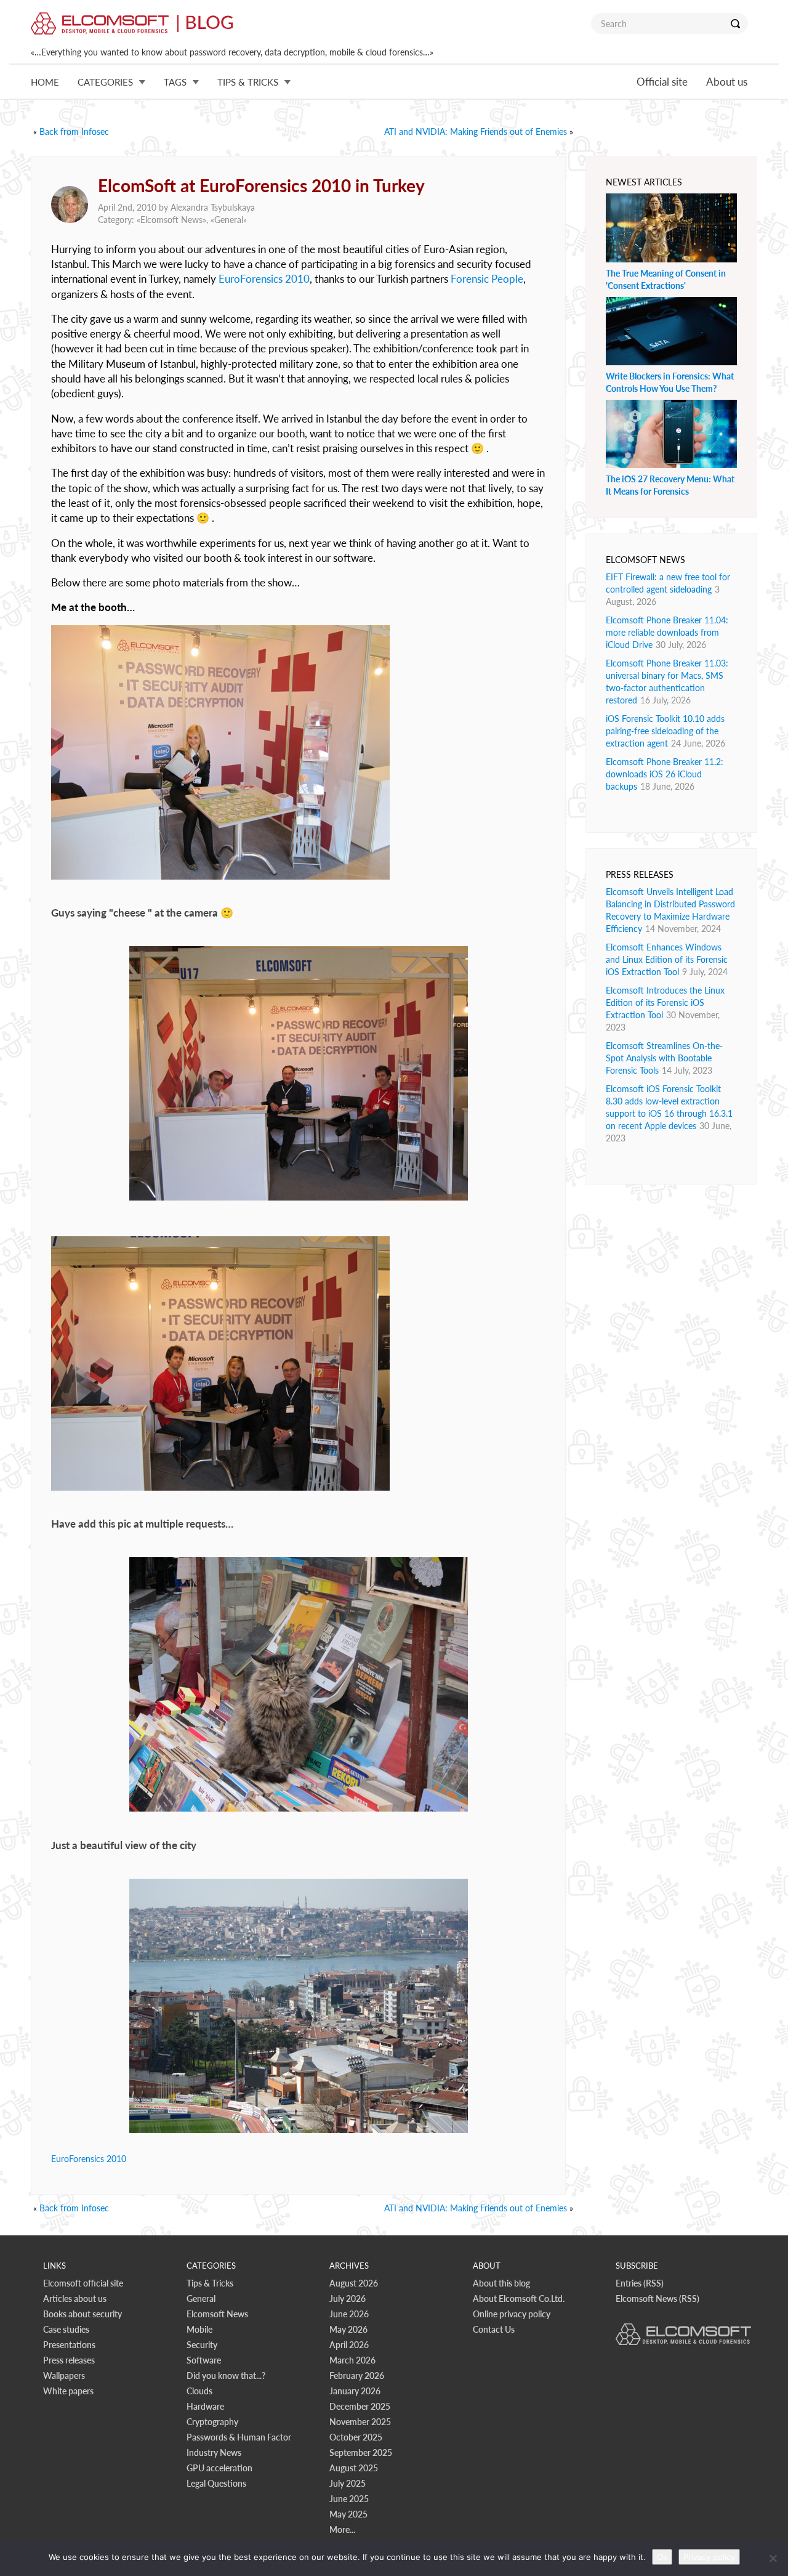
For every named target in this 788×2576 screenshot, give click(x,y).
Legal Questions (216, 2483)
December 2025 (360, 2406)
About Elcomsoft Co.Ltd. (519, 2299)
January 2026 (355, 2391)
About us (727, 82)
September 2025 (361, 2452)
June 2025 (349, 2499)
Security (202, 2345)
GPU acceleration (219, 2468)
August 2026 (354, 2283)
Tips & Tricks (210, 2283)
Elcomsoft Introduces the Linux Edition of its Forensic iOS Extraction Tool (665, 1002)
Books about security (82, 2314)
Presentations (69, 2345)
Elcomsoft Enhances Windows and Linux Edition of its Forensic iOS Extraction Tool (667, 959)
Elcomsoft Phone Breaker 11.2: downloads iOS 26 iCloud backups (665, 774)
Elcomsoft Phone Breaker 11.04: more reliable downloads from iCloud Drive (667, 632)
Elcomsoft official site (83, 2283)
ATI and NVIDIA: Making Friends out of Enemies (476, 132)
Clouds (199, 2391)
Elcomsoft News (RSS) (657, 2299)
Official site (662, 82)
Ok (662, 2557)
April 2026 (349, 2345)
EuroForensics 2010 (264, 279)
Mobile (199, 2329)
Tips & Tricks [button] (248, 82)
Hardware (205, 2406)
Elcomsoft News (171, 220)
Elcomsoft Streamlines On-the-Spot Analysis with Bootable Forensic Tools (664, 1058)
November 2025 (360, 2422)
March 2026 (352, 2360)
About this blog (501, 2283)
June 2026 (349, 2314)
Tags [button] (175, 82)
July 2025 (348, 2483)
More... (342, 2529)
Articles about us (75, 2299)
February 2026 (357, 2376)
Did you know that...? (226, 2376)
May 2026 (348, 2329)
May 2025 (348, 2514)
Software (204, 2360)
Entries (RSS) (640, 2283)
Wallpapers (64, 2376)
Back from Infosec (74, 132)
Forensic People (487, 279)
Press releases (69, 2360)
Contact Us (494, 2329)
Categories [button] (105, 82)
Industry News (214, 2452)
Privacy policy (709, 2557)
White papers (68, 2391)
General (229, 220)
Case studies (66, 2329)
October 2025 (356, 2437)
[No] (773, 2558)
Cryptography (212, 2422)
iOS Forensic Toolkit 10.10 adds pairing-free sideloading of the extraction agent (665, 731)
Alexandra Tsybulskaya (213, 207)
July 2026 (348, 2299)
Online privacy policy (512, 2314)
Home (45, 82)
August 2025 (354, 2468)
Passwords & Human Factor (239, 2437)
